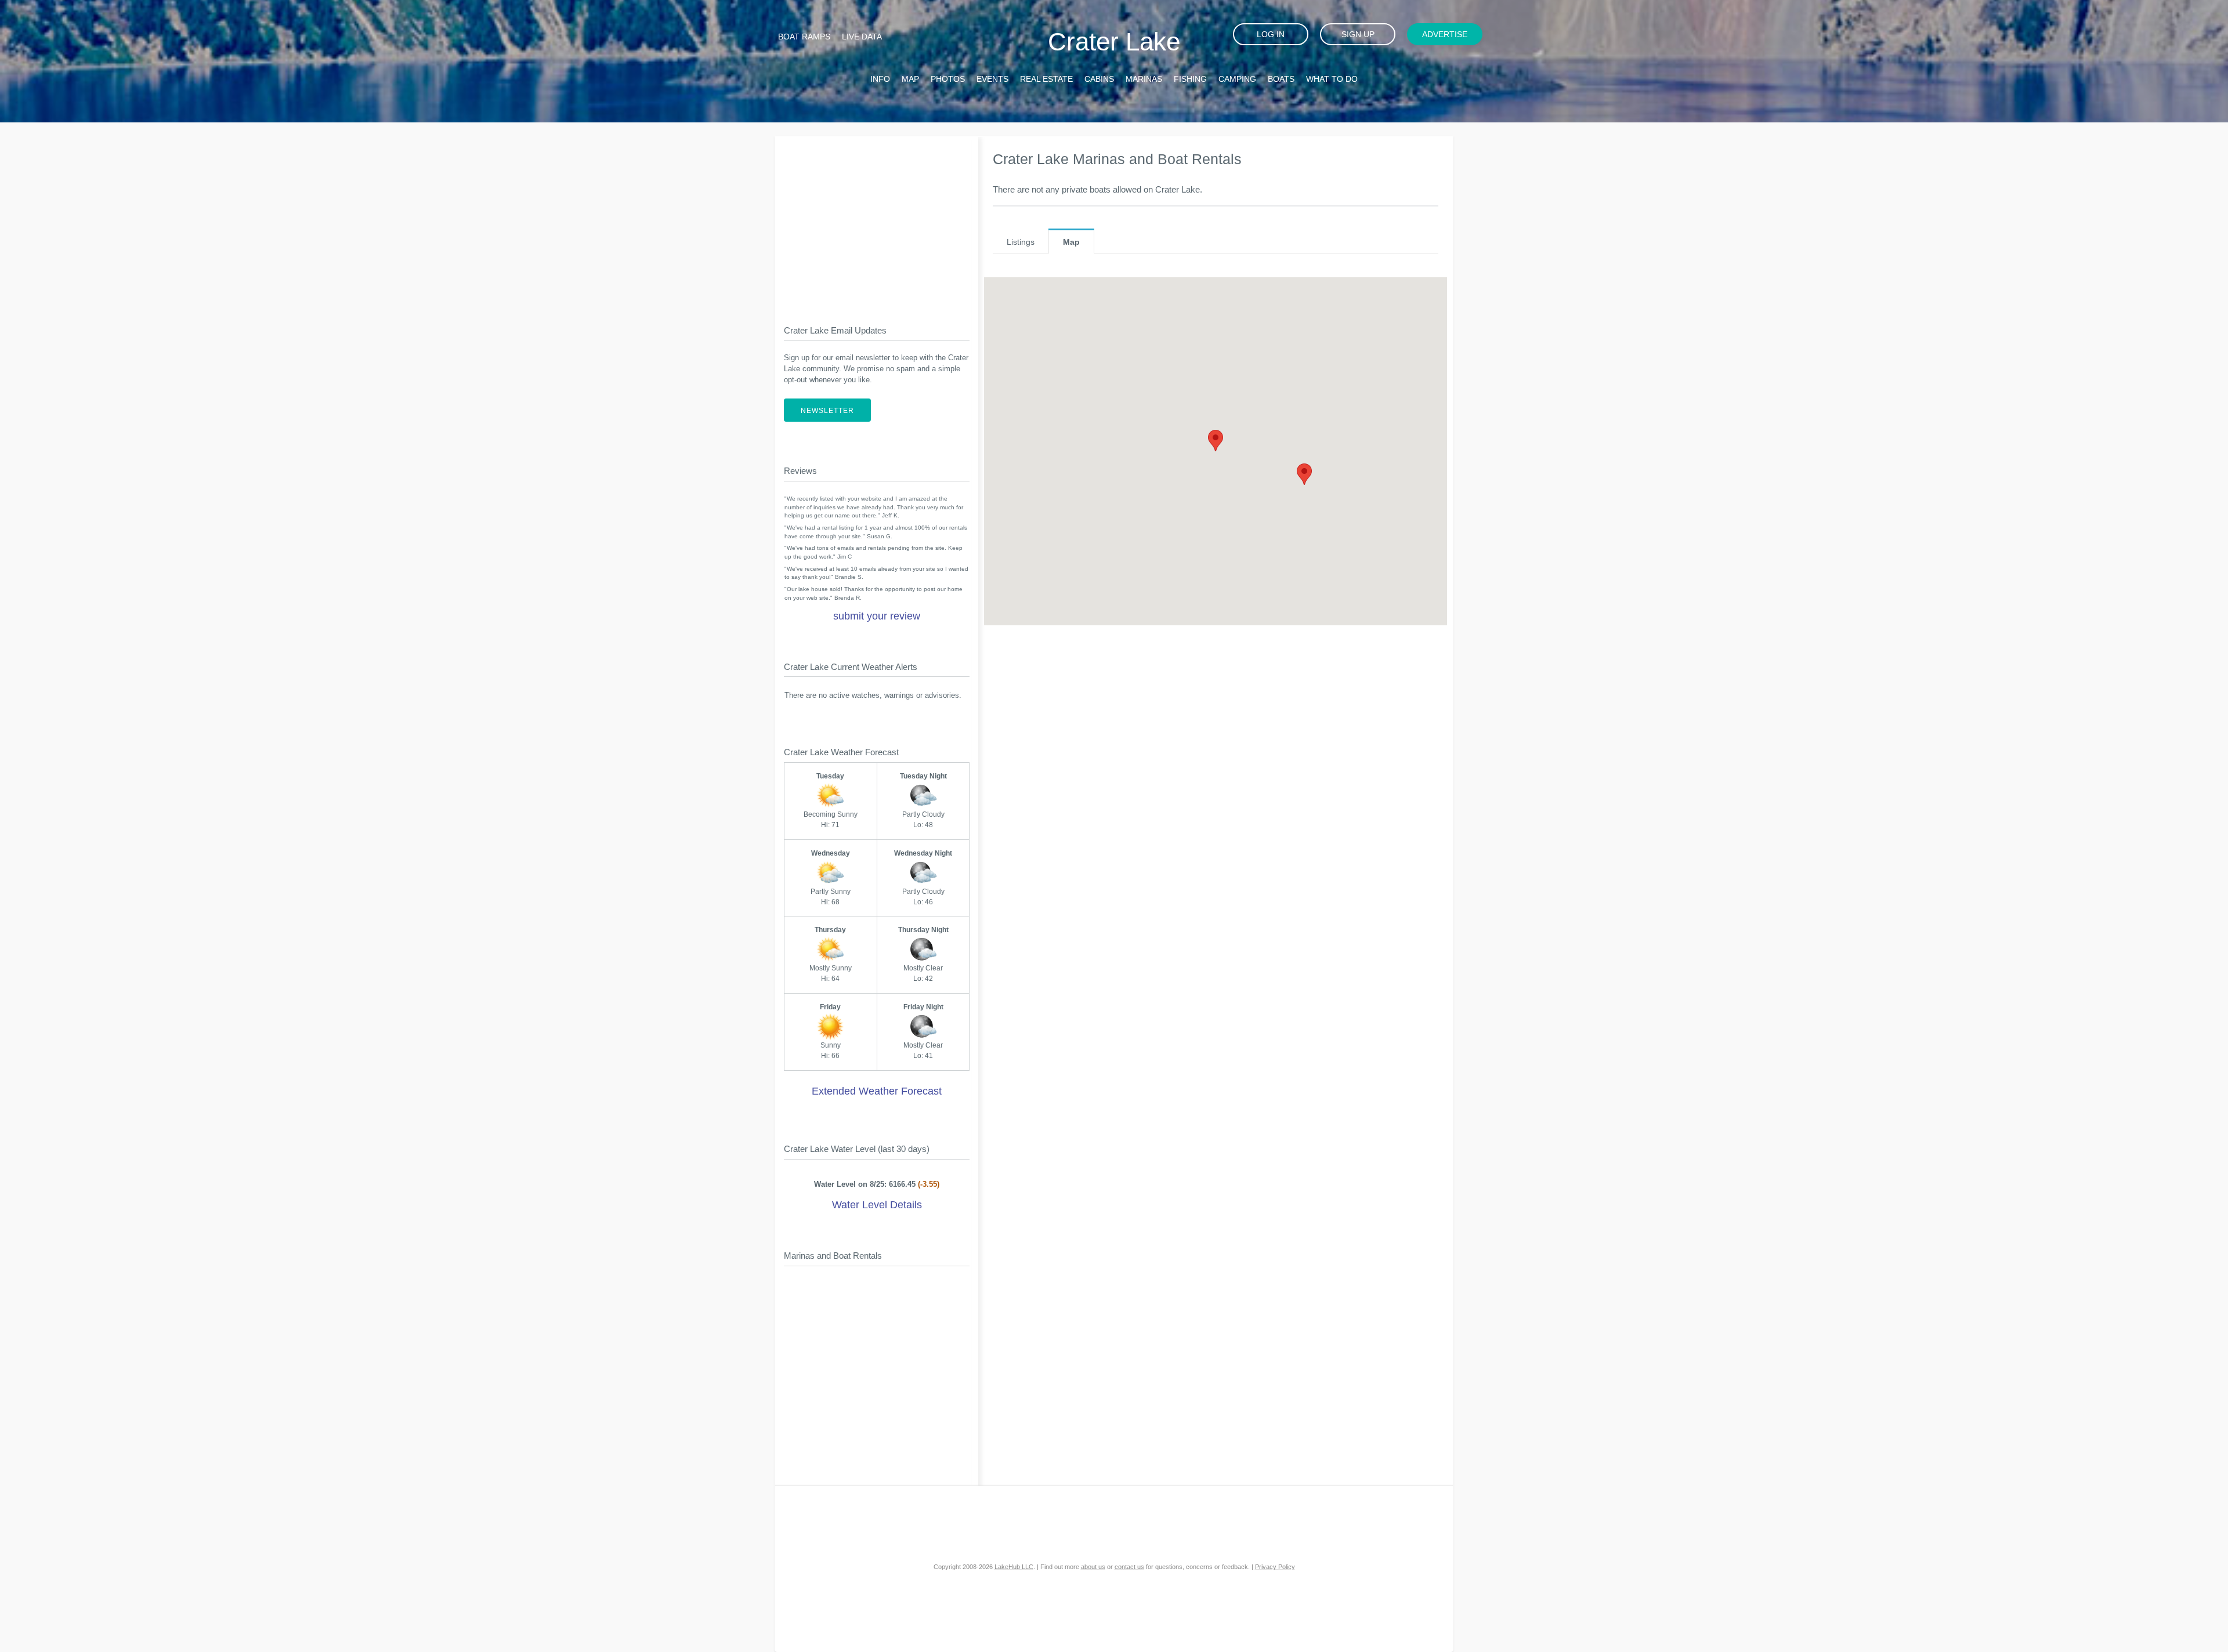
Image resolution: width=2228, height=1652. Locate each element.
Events (992, 79)
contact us (1129, 1567)
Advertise (1445, 34)
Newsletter (827, 411)
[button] (1216, 441)
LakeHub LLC (1014, 1567)
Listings (1021, 242)
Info (880, 79)
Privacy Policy (1275, 1567)
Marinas (1144, 79)
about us (1093, 1567)
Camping (1237, 79)
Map (910, 79)
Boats (1281, 79)
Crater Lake (1114, 41)
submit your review (877, 616)
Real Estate (1046, 79)
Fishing (1190, 79)
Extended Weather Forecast (877, 1091)
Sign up (1358, 34)
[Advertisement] (877, 221)
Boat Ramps (804, 37)
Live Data (862, 37)
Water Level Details (877, 1205)
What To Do (1332, 79)
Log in (1271, 34)
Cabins (1099, 79)
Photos (948, 79)
